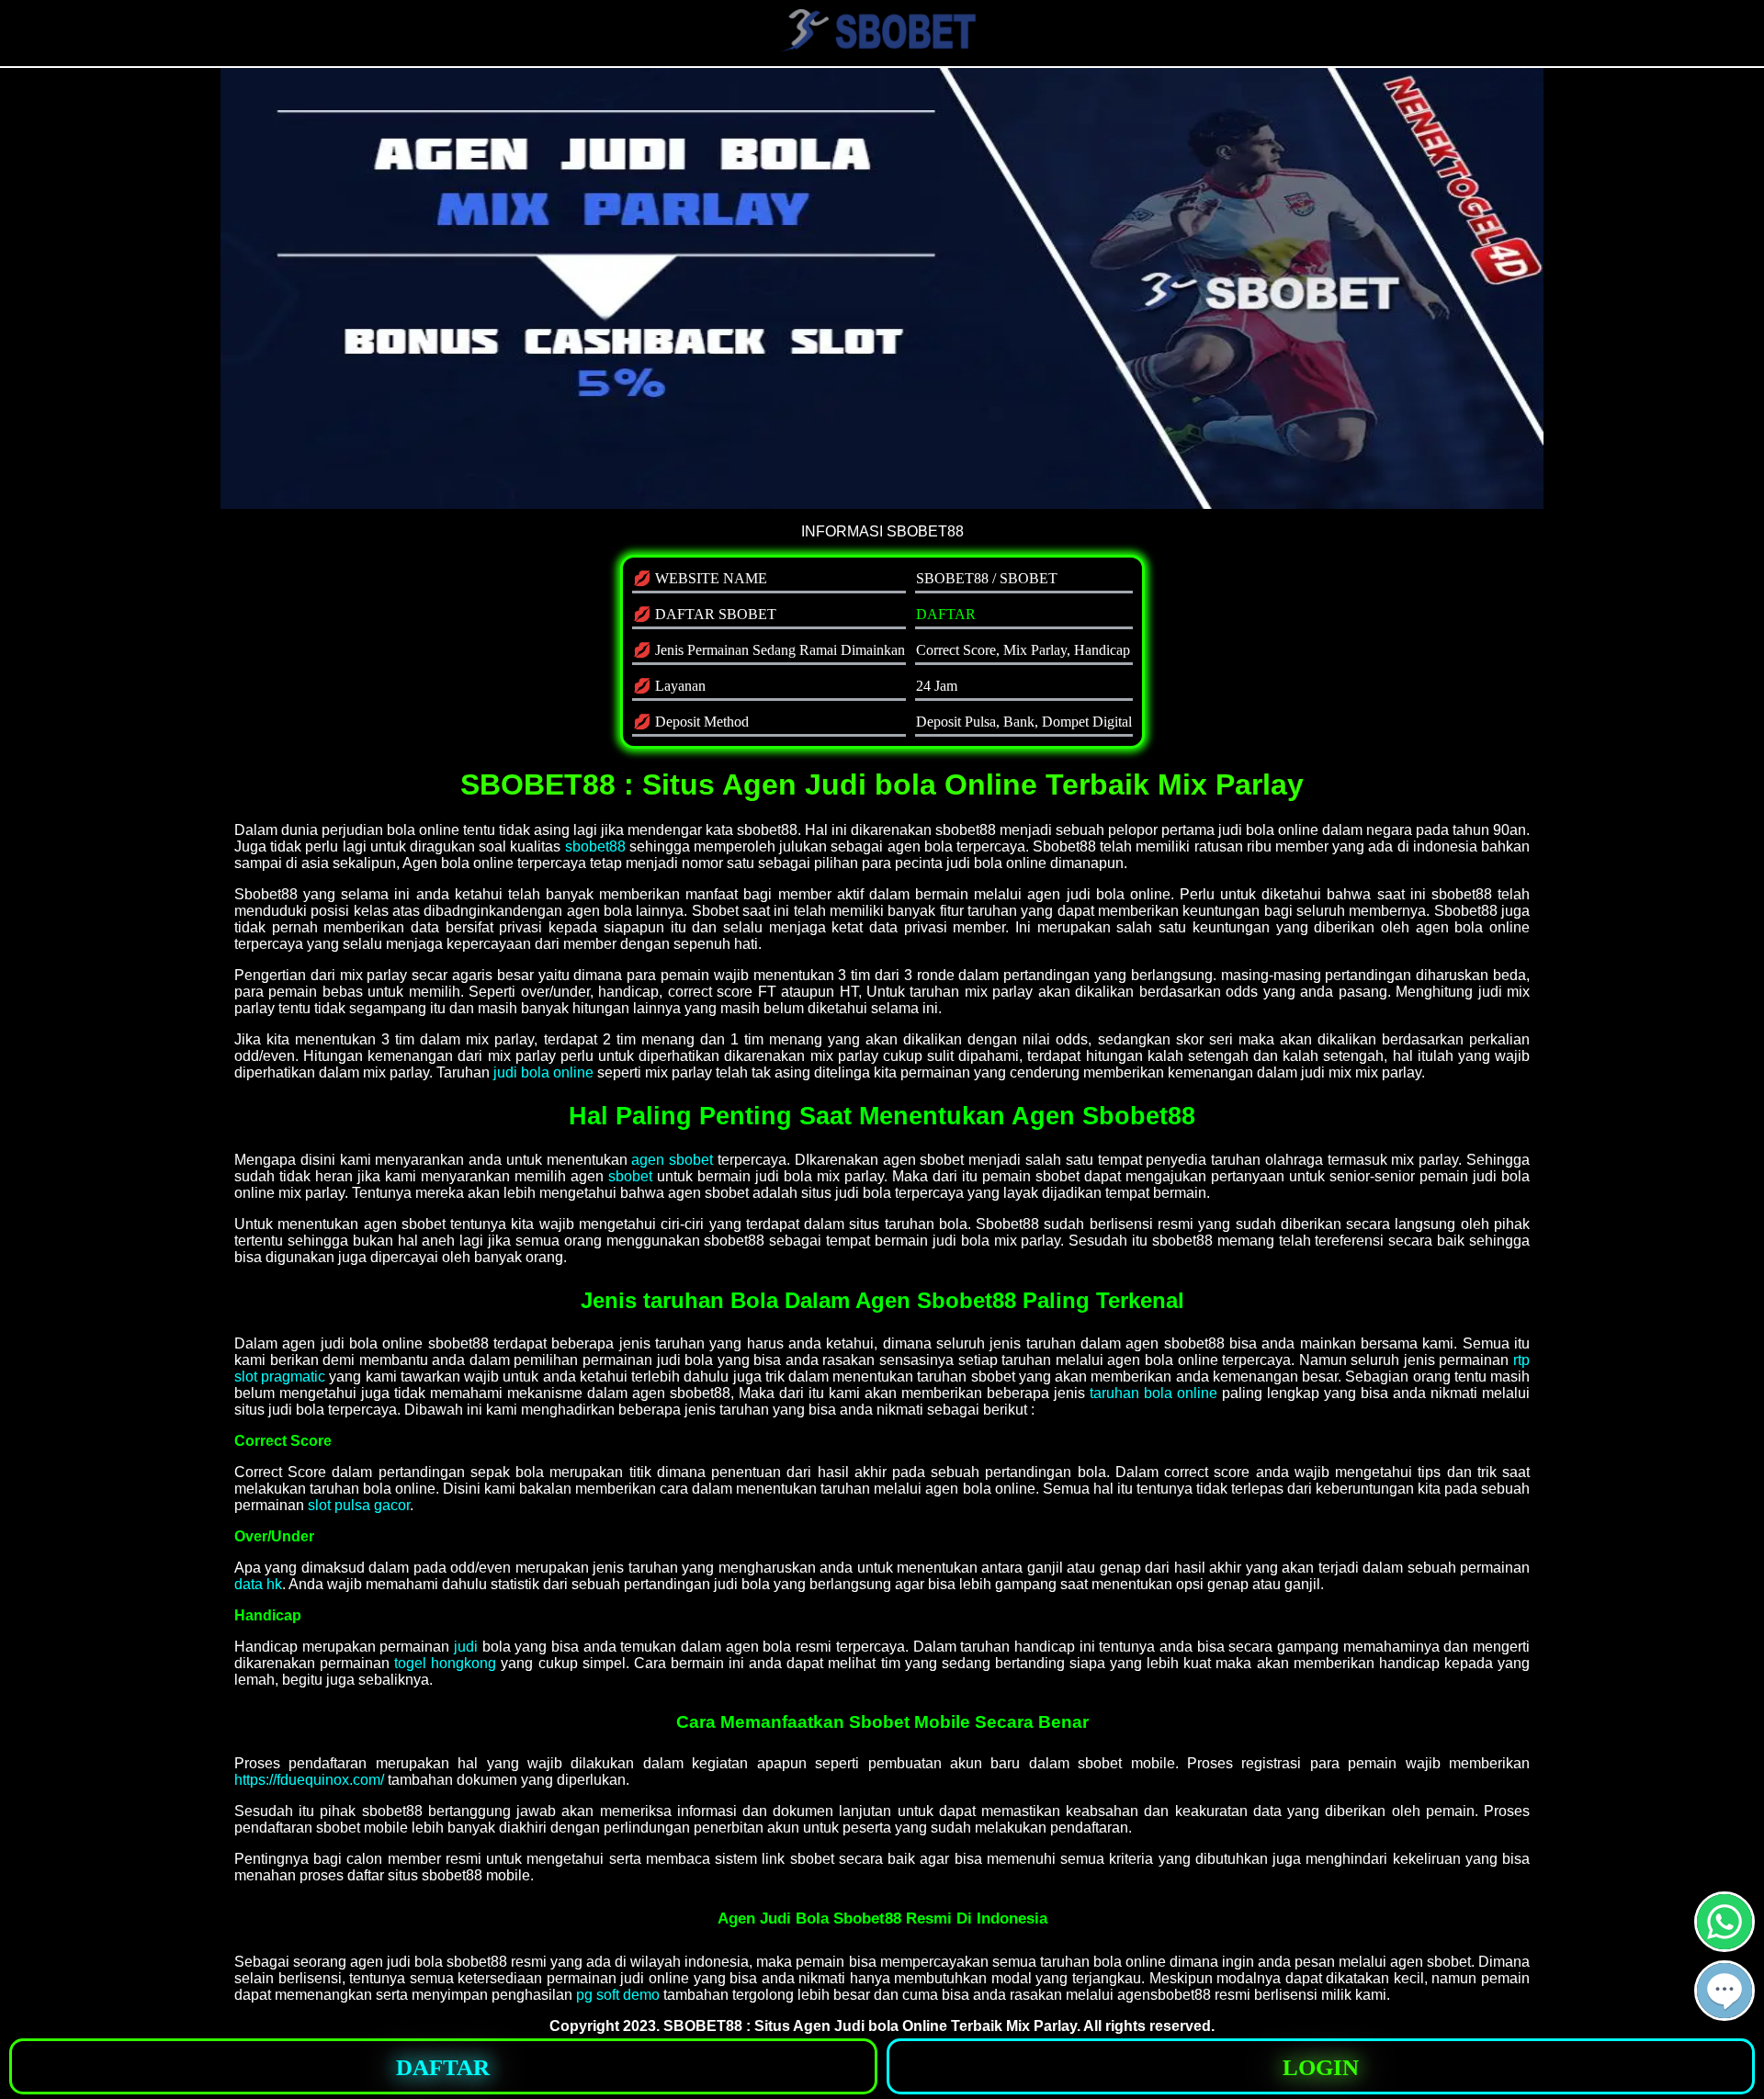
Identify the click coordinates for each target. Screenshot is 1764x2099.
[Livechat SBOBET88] (1724, 2013)
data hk (258, 1584)
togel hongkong (445, 1663)
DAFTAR (946, 614)
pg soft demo (618, 1995)
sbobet (630, 1176)
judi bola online (543, 1072)
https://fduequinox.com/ (309, 1780)
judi (466, 1647)
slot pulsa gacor (359, 1505)
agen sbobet (672, 1160)
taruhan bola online (1153, 1393)
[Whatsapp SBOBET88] (1724, 1944)
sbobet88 (595, 846)
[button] (1724, 1991)
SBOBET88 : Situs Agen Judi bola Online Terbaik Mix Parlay (870, 2026)
